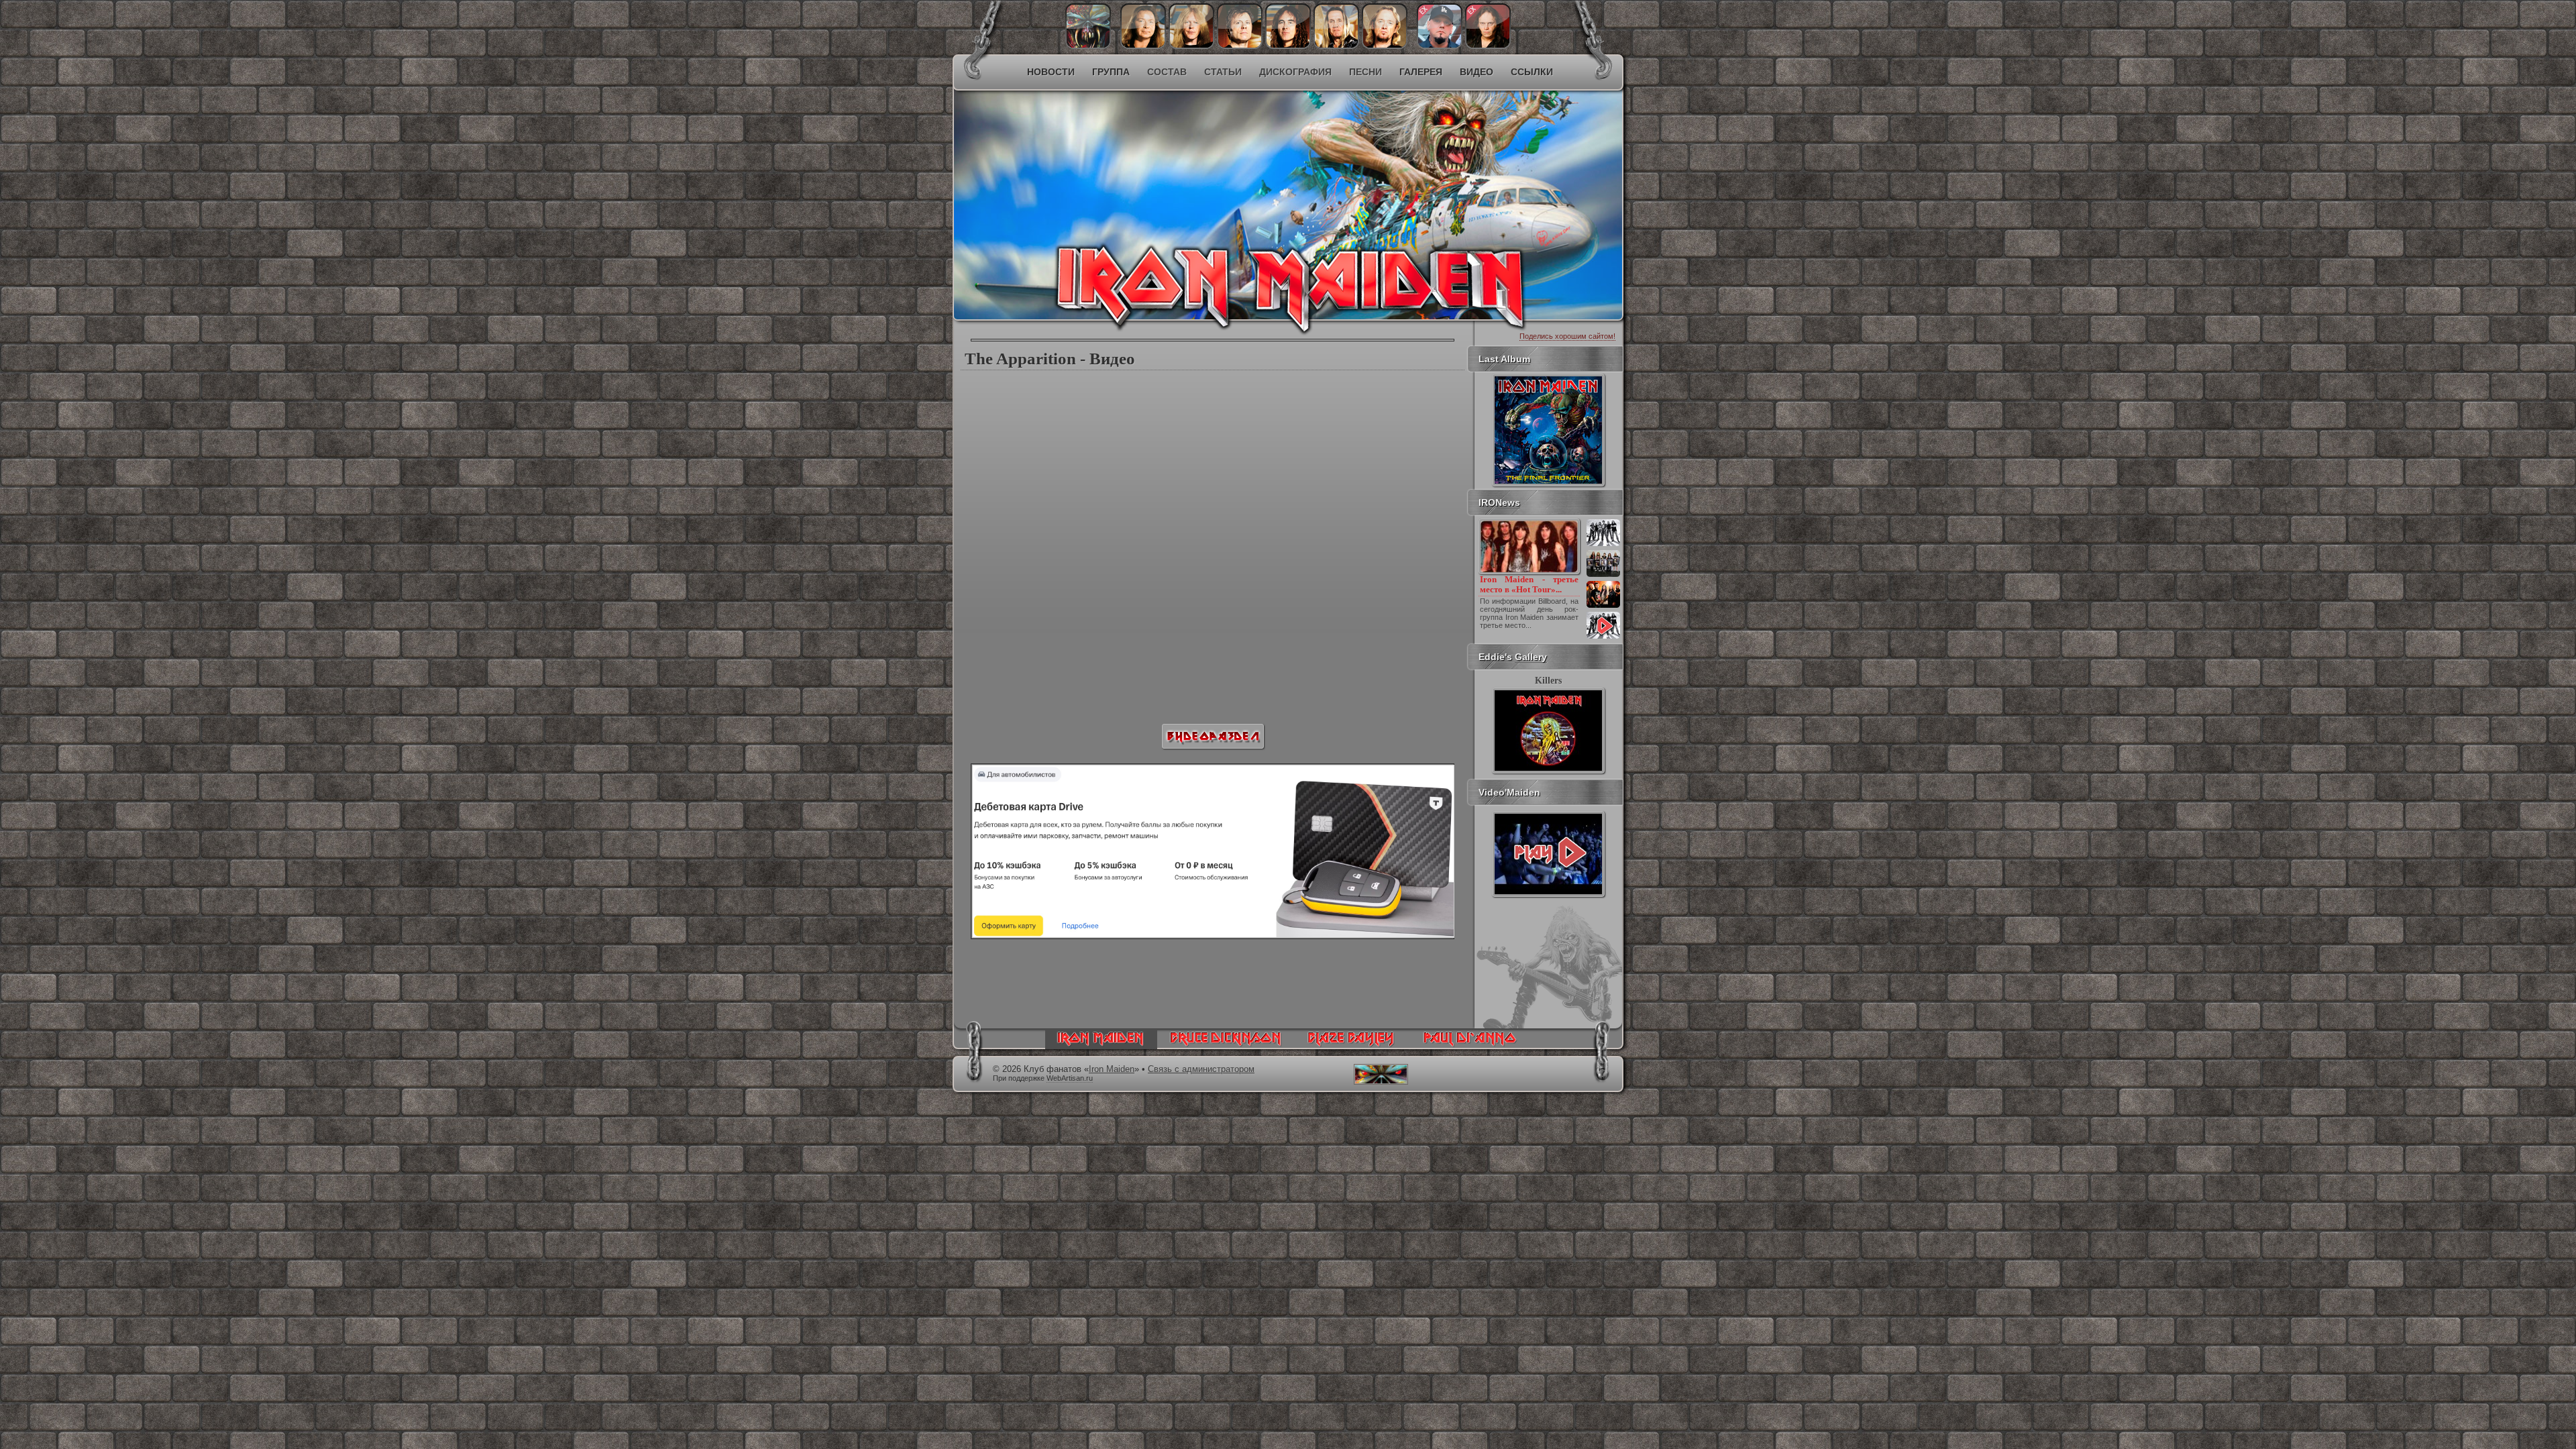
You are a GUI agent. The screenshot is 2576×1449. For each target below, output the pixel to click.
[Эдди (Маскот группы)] (1088, 46)
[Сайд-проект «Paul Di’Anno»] (1469, 1046)
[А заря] (1548, 854)
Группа (1111, 72)
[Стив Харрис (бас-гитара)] (1288, 46)
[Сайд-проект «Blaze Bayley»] (1351, 1046)
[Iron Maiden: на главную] (1101, 1046)
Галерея (1421, 72)
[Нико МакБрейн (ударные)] (1336, 46)
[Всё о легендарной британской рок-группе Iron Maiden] (1191, 178)
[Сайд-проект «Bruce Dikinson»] (1226, 1046)
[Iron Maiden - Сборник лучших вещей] (1603, 576)
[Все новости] (1603, 637)
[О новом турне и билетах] (1603, 545)
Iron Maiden (1112, 1069)
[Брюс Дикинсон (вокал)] (1240, 46)
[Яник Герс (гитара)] (1191, 46)
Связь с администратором (1201, 1069)
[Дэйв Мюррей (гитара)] (1143, 46)
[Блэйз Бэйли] (1488, 46)
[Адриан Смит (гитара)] (1385, 46)
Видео (1477, 72)
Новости (1051, 72)
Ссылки (1532, 72)
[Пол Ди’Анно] (1440, 46)
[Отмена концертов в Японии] (1603, 606)
